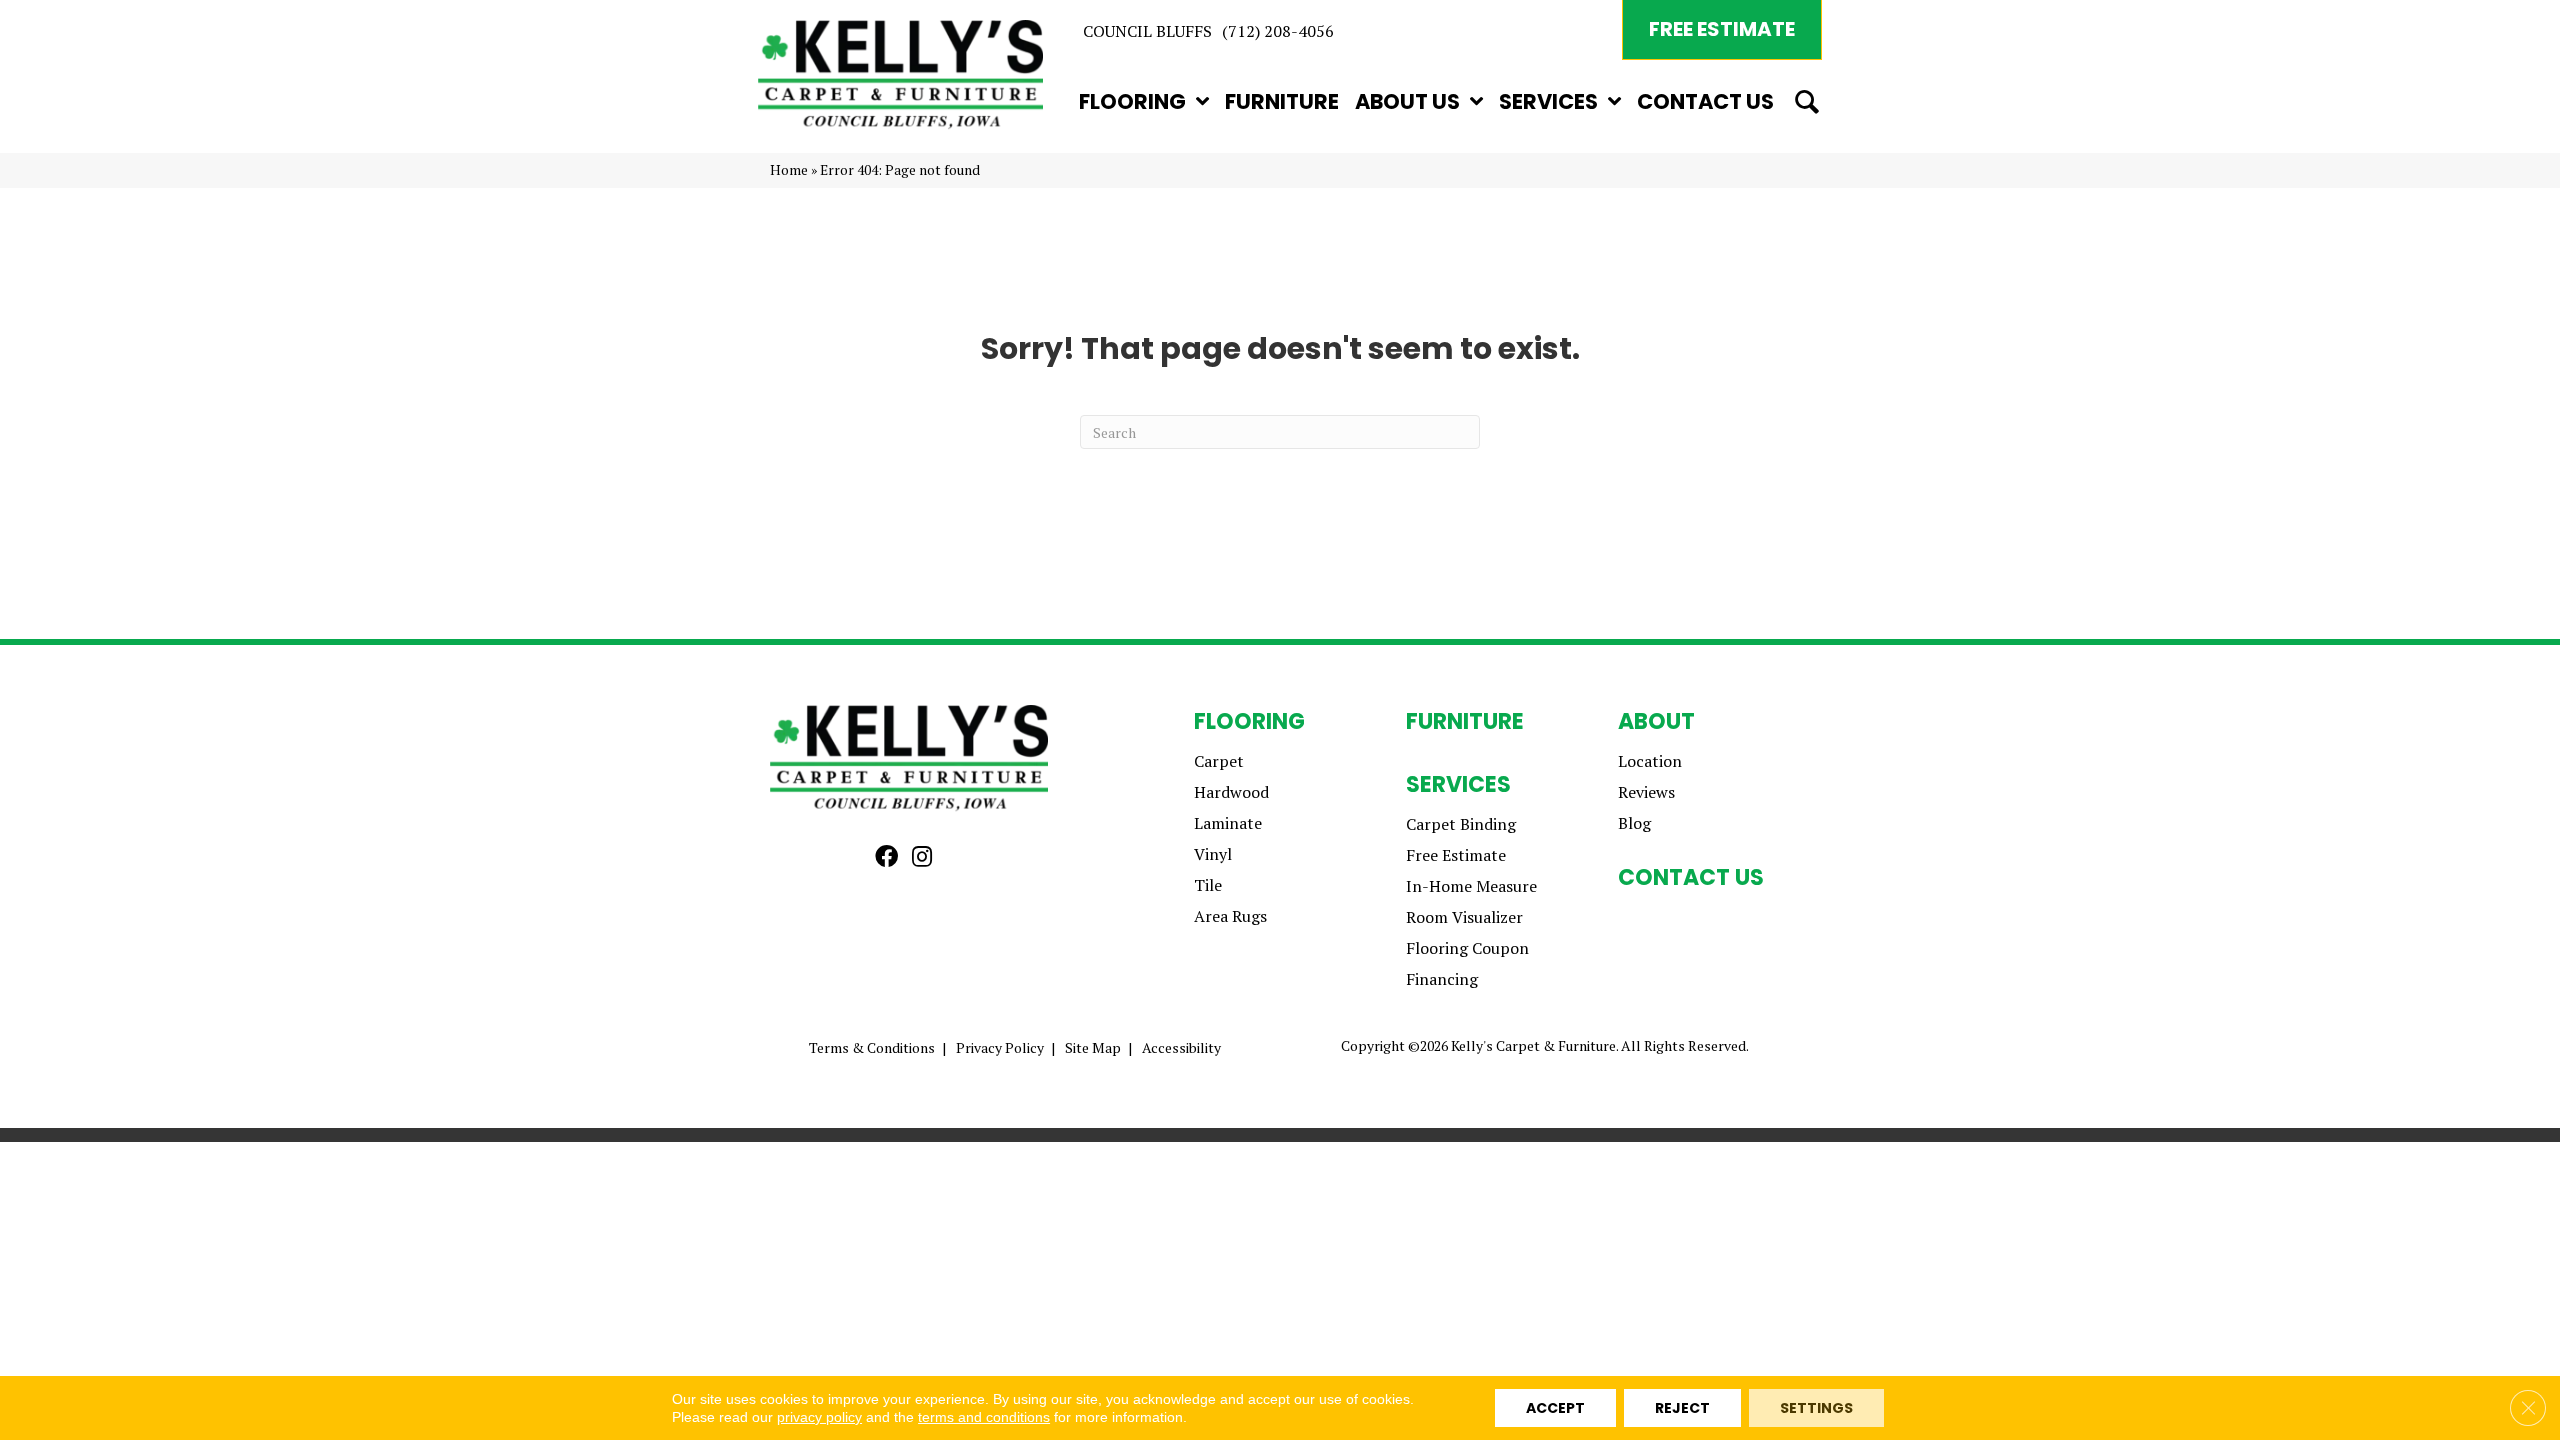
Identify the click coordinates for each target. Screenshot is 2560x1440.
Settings (1816, 1408)
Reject (1682, 1408)
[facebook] (886, 857)
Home (789, 170)
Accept (1555, 1408)
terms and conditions (984, 1417)
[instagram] (922, 857)
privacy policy (819, 1417)
